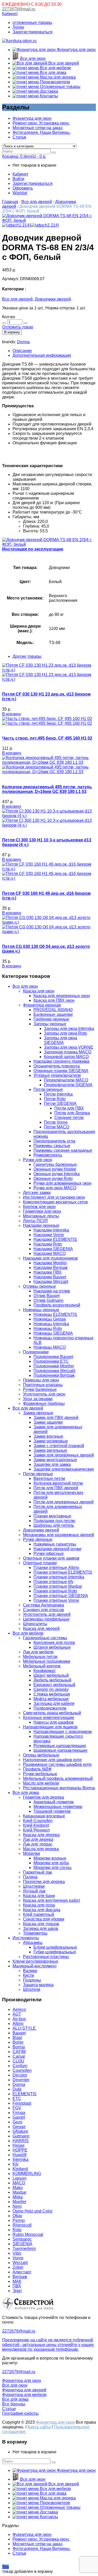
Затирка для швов (41, 1928)
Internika (21, 2159)
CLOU (18, 2061)
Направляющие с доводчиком (63, 1732)
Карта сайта (39, 2427)
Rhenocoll (22, 2225)
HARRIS (21, 2141)
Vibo (17, 2253)
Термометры (35, 1933)
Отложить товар (18, 327)
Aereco (19, 2009)
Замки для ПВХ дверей (56, 1418)
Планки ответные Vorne (56, 1600)
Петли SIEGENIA (60, 1103)
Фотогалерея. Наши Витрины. (42, 132)
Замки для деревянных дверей (64, 1455)
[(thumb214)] (49, 220)
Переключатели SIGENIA (68, 1085)
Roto (17, 2230)
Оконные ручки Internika (57, 1174)
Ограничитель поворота (57, 1066)
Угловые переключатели (57, 1075)
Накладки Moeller (50, 1263)
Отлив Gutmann (48, 1300)
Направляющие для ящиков (50, 1727)
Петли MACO (57, 1127)
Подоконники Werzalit (54, 1371)
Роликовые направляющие (60, 1746)
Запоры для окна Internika (69, 1028)
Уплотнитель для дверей (47, 1614)
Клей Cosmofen (38, 1821)
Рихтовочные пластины (46, 1957)
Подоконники (36, 1352)
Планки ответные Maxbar (58, 1586)
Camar (19, 2056)
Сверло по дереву (51, 1689)
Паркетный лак (38, 1872)
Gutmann (21, 2136)
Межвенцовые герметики (58, 1807)
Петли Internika (58, 1094)
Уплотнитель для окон (44, 1394)
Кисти (28, 1975)
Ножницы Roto (48, 1328)
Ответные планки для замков (51, 1558)
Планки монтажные (52, 1516)
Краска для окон (39, 991)
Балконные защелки (53, 1014)
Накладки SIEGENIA (53, 1249)
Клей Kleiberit (36, 1825)
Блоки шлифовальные (55, 1947)
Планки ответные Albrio (56, 1568)
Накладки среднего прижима (61, 1061)
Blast (17, 2038)
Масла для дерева (57, 77)
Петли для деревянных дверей (64, 1502)
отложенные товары (32, 23)
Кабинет (10, 14)
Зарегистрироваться (33, 32)
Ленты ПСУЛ (35, 1221)
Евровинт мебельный (54, 1685)
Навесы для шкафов (54, 1722)
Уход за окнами (38, 1399)
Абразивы (33, 1943)
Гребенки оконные (51, 1019)
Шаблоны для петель (54, 1525)
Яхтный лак (34, 1891)
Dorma (23, 342)
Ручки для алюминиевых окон (62, 1183)
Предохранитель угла (54, 1141)
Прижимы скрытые (52, 1146)
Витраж (20, 2277)
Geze (18, 2122)
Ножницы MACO (50, 1347)
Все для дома (53, 73)
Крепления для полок (54, 1643)
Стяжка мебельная (52, 1694)
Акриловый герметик (54, 1802)
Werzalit (20, 2263)
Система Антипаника (44, 1605)
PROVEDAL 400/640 (53, 1010)
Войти (18, 179)
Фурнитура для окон (76, 50)
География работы (20, 2413)
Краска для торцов (41, 1924)
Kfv (16, 2164)
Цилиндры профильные (46, 1619)
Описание (22, 351)
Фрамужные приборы (44, 1403)
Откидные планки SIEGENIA (61, 1071)
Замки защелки (48, 1422)
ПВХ (17, 2286)
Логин (18, 27)
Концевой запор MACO (66, 1057)
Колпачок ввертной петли (58, 1483)
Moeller (19, 2202)
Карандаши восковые (44, 1816)
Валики (30, 1971)
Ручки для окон (38, 1160)
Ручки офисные (49, 1553)
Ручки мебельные (40, 1774)
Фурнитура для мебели (24, 2395)
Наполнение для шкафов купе (52, 1760)
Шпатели (32, 1989)
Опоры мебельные (41, 1755)
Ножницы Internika (51, 1324)
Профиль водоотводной (57, 1305)
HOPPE (20, 2150)
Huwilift (19, 2155)
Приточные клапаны (43, 1385)
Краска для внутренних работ (52, 1900)
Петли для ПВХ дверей (56, 1488)
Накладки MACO (50, 1253)
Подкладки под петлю (54, 1521)
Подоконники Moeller (54, 1366)
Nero (17, 2206)
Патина (30, 1877)
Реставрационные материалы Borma (59, 1788)
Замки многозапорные (55, 1460)
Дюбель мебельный (52, 1680)
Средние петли (69, 1118)
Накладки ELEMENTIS (55, 1239)
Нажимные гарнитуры (55, 1544)
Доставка (48, 91)
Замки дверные (38, 1413)
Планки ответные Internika (59, 1577)
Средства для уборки (44, 1919)
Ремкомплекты (48, 1155)
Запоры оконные (50, 1024)
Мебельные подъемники (47, 1661)
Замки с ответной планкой (59, 1446)
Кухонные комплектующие (49, 1718)
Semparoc (22, 2239)
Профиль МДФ (37, 1769)
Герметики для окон (42, 1211)
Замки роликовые (51, 1441)
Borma (19, 2047)
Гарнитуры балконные (55, 1164)
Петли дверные (38, 1474)
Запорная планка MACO (68, 1052)
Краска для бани (39, 1896)
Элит (17, 2291)
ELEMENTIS (25, 2094)
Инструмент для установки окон (54, 1197)
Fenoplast (22, 2103)
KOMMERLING (27, 2174)
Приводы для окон (41, 1380)
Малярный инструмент (35, 1966)
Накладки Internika (51, 1230)
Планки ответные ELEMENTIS (63, 1572)
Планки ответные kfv (53, 1582)
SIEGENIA (22, 2244)
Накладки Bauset (50, 1277)
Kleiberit (20, 2169)
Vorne (18, 2258)
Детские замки (37, 1193)
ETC (17, 2099)
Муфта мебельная (51, 1699)
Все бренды (14, 2404)
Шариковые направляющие (60, 1750)
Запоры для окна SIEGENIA (60, 1040)
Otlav (17, 2216)
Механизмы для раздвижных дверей (59, 1535)
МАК (17, 2281)
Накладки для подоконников (50, 1258)
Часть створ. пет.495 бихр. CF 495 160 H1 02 (47, 738)
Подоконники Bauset (53, 1357)
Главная (10, 202)
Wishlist (20, 193)
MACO (19, 2183)
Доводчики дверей (53, 299)
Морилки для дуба (51, 1863)
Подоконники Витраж (54, 1375)
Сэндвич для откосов (44, 1610)
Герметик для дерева (44, 1797)
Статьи (19, 137)
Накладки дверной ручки (57, 1549)
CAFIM (19, 2052)
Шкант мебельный (51, 1675)
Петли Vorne (56, 1122)
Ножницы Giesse (50, 1319)
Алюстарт (22, 2272)
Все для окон (32, 58)
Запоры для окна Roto (65, 1033)
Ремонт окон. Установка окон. (41, 123)
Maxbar (19, 2192)
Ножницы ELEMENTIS (55, 1314)
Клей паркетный (39, 1914)
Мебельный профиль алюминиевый (58, 1778)
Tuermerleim (24, 2249)
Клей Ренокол (36, 1830)
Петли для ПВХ (69, 1108)
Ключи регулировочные (35, 1961)
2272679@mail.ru (19, 9)
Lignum (19, 2178)
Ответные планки (40, 1563)
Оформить (23, 188)
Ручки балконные (40, 1389)
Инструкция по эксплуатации (33, 549)
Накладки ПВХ (48, 1272)
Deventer (21, 2080)
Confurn (20, 2066)
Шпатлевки (34, 1886)
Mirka (18, 2197)
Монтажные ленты (41, 1216)
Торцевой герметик (52, 1811)
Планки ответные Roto (55, 1591)
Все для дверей (63, 63)
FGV (17, 2108)
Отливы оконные (39, 1286)
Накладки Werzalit (51, 1282)
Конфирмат (45, 1671)
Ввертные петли (49, 1478)
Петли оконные (48, 1089)
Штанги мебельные (52, 1647)
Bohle (18, 2042)
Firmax (19, 2113)
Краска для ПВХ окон (54, 1000)
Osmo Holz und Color (33, 2211)
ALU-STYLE (25, 2028)
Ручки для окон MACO (55, 1188)
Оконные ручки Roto (53, 1178)
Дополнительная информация (42, 355)
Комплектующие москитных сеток (55, 1202)
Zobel (18, 2267)
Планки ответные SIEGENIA (61, 1596)
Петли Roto (55, 1099)
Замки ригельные (50, 1450)
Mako (18, 2188)
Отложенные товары (60, 87)
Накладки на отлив (52, 1291)
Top (5, 2567)
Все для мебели (55, 68)
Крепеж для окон (39, 1207)
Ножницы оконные (41, 1310)
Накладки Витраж (51, 1268)
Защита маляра (38, 1985)
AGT (17, 2014)
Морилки (31, 1853)
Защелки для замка (52, 1464)
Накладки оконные (41, 1225)
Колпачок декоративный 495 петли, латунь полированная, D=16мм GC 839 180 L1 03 (47, 789)
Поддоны (32, 1980)
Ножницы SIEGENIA (53, 1333)
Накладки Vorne (49, 1235)
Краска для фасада (42, 1910)
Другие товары (27, 656)
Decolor (20, 2075)
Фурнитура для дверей (24, 2390)
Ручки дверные (38, 1539)
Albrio (18, 2024)
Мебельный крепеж (42, 1666)
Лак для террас (38, 1844)
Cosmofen (22, 2070)
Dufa (17, 2089)
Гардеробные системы (45, 1638)
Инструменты (26, 1938)
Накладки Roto (48, 1244)
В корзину (12, 332)
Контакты (48, 96)
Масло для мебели (41, 1783)
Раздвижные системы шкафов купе (57, 1764)
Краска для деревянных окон (62, 996)
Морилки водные (50, 1858)
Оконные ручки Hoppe (55, 1169)
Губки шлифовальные (55, 1952)
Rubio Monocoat (28, 2234)
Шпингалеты (35, 1624)
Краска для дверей (41, 1628)
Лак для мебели (38, 1652)
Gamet (19, 2117)
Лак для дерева (38, 1839)
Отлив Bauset (47, 1296)
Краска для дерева (41, 1835)
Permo (19, 2220)
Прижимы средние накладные (63, 1150)
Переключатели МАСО (66, 1080)
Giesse (19, 2127)
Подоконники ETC (51, 1361)
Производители (54, 82)
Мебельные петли (40, 1657)
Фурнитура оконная (42, 1005)
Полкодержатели (50, 1708)
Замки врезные (48, 1436)
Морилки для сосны (53, 1868)
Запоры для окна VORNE (69, 1047)
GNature (20, 2131)
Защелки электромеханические (64, 1469)
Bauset (19, 2033)
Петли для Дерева (72, 1113)
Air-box (19, 2019)
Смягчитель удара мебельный (52, 1713)
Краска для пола (39, 1905)
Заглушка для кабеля (54, 1703)
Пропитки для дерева (44, 1882)
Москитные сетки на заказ (38, 128)
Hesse (19, 2145)
